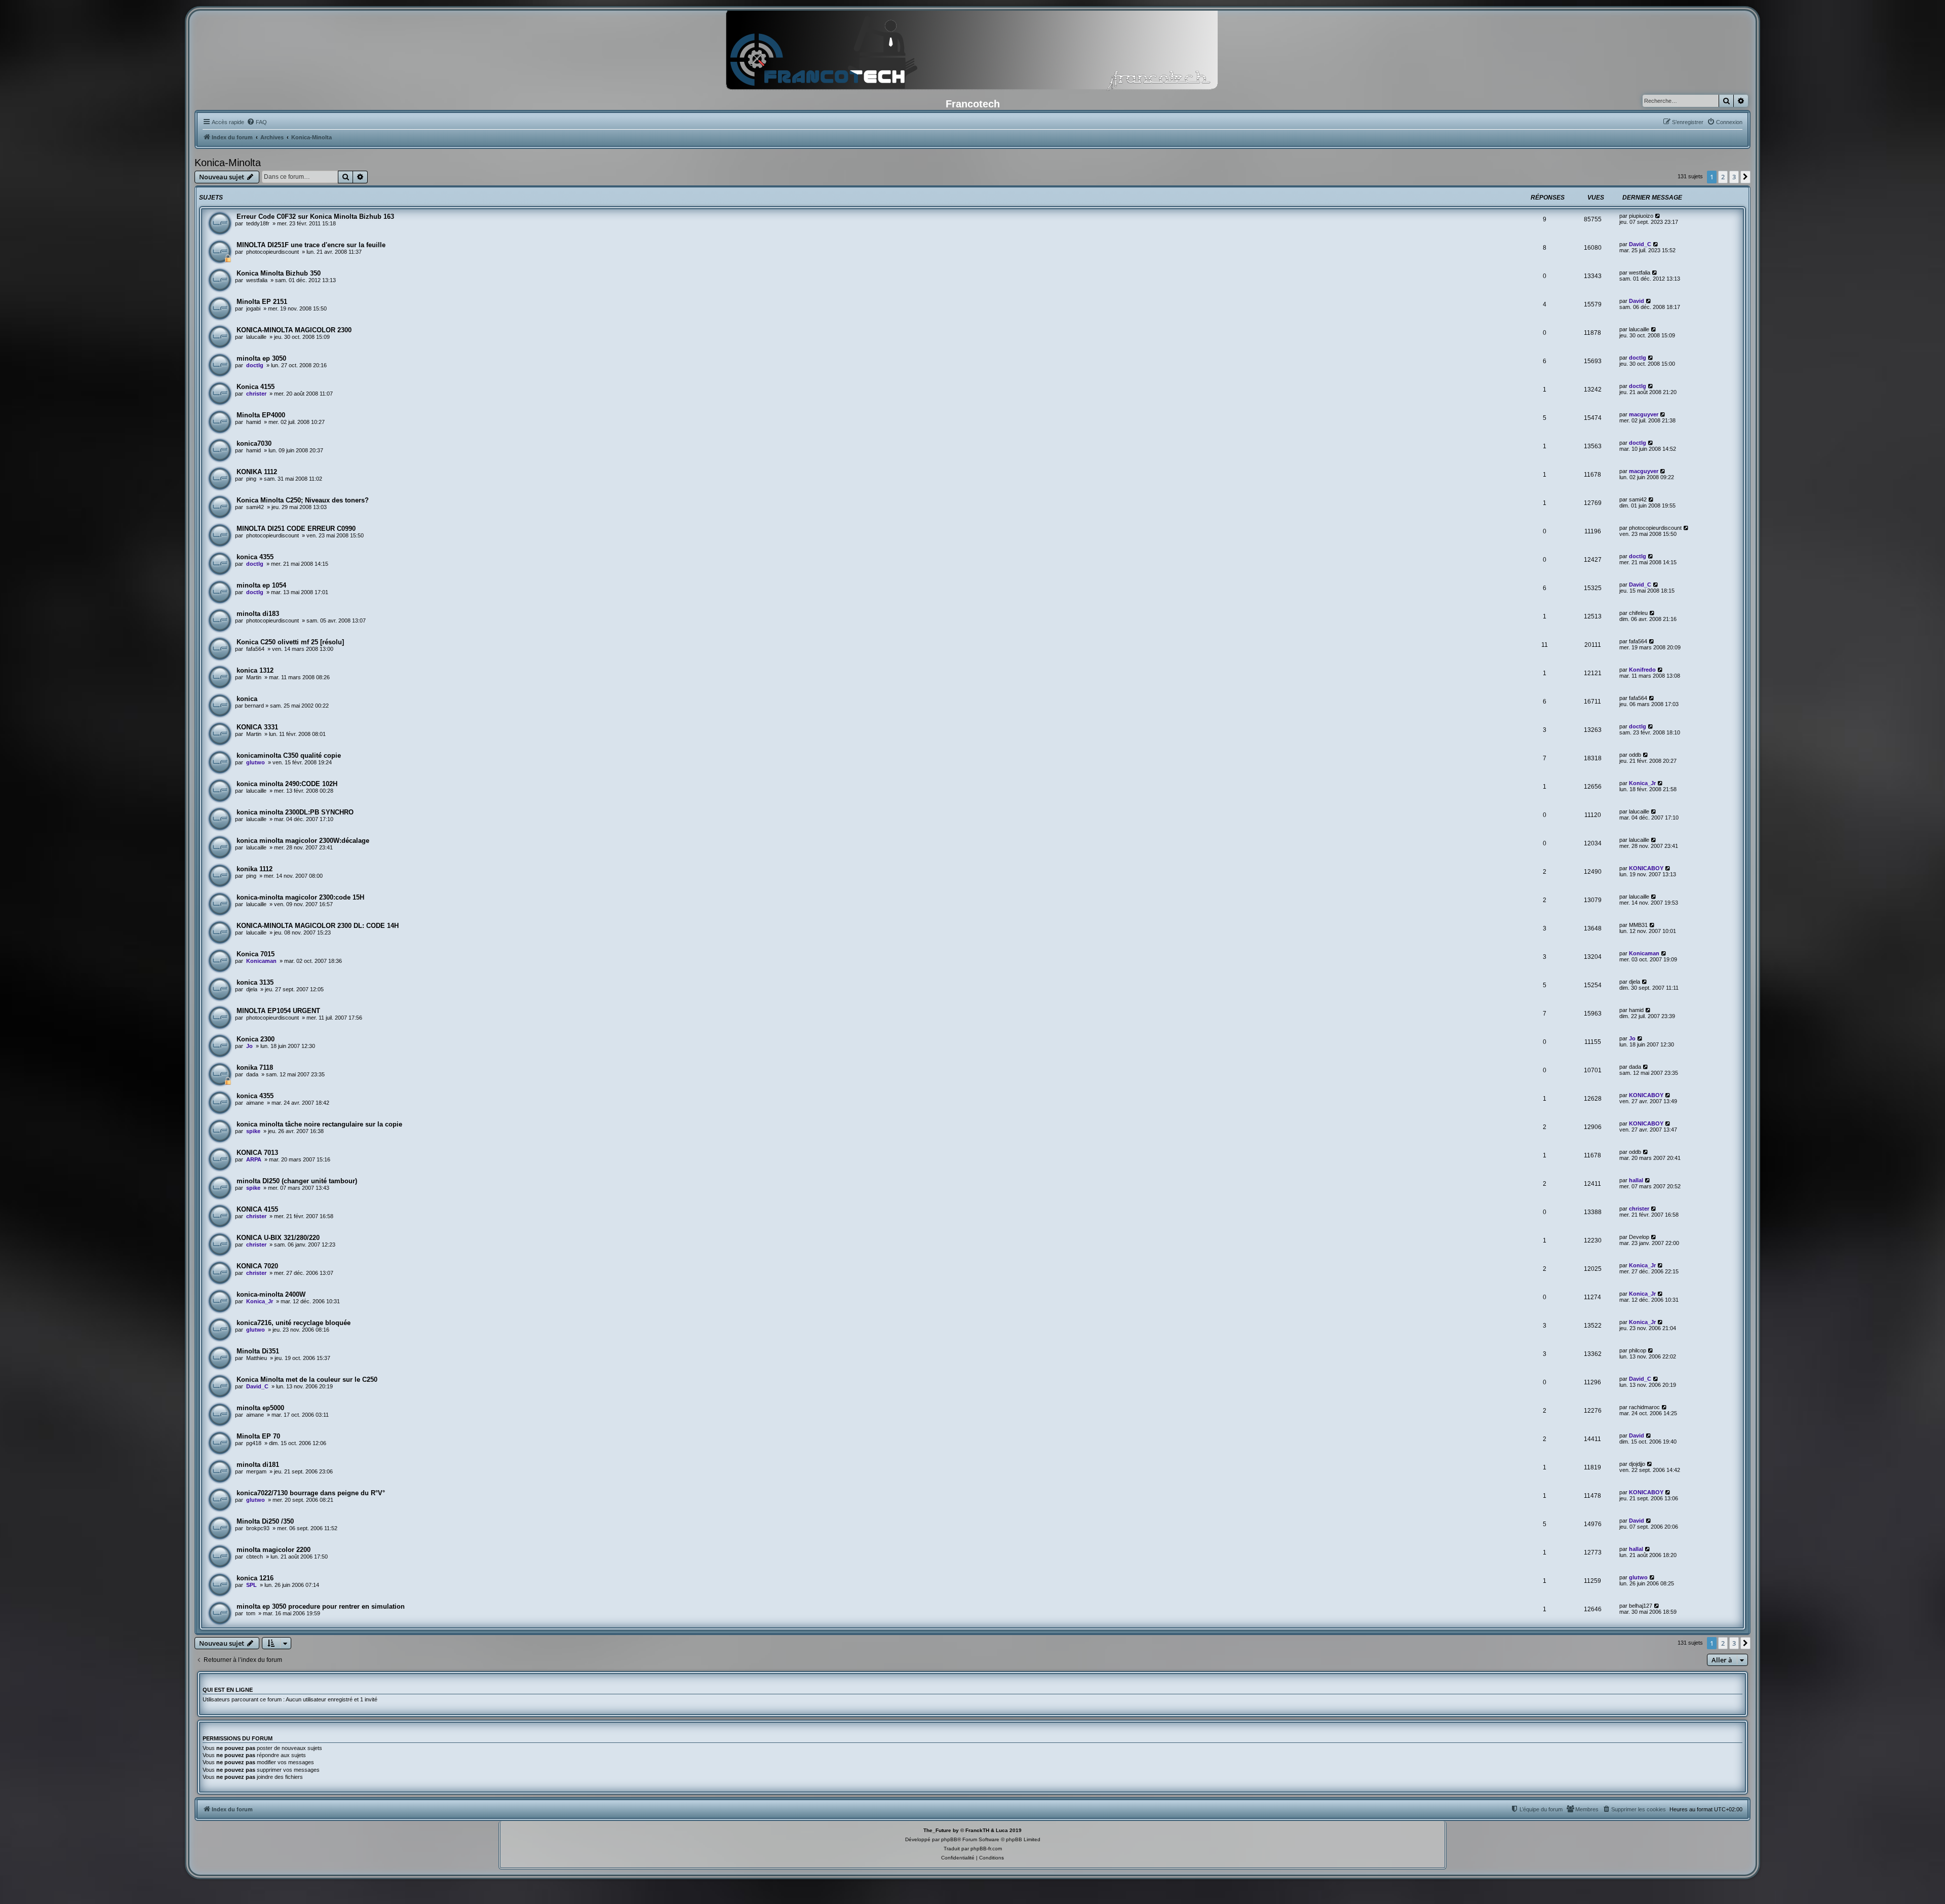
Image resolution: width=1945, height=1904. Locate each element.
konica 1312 (255, 670)
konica (247, 699)
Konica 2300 (256, 1039)
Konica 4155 (256, 387)
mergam (256, 1471)
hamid (254, 422)
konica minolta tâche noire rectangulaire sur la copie (319, 1124)
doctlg (255, 365)
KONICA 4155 (257, 1209)
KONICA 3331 (257, 727)
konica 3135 (255, 982)
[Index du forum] (972, 53)
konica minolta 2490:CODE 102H (287, 784)
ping (251, 479)
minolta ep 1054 (261, 585)
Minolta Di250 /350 (265, 1521)
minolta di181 (258, 1465)
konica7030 (254, 443)
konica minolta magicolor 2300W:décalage (303, 841)
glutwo (256, 762)
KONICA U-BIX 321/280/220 (278, 1238)
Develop (1639, 1237)
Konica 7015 (256, 954)
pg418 (254, 1443)
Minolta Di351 (258, 1351)
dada (252, 1074)
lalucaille (256, 337)
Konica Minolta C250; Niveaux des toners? (303, 500)
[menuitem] (257, 122)
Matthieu (257, 1358)
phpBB (949, 1839)
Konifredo (1642, 670)
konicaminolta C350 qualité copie (289, 755)
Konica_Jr (1642, 783)
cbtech (255, 1557)
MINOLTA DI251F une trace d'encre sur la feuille (311, 245)
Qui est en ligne (228, 1690)
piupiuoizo (1641, 216)
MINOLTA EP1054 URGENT (278, 1011)
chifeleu (1638, 613)
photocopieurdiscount (273, 252)
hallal (1636, 1180)
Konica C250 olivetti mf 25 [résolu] (290, 642)
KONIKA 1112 (257, 472)
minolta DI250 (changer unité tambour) (297, 1181)
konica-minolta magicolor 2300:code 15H (300, 897)
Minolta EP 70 (258, 1436)
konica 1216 (255, 1578)
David (1637, 301)
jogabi (253, 308)
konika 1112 (255, 869)
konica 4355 (255, 557)
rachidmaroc (1644, 1407)
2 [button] (1723, 177)
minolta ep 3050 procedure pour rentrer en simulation (321, 1606)
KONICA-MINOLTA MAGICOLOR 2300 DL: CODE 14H (318, 926)
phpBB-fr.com (986, 1849)
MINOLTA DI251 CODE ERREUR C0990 (296, 529)
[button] (1745, 177)
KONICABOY (1646, 868)
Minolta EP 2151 (262, 302)
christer (256, 394)
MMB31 (1638, 925)
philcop (1638, 1350)
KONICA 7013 (257, 1153)
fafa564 (255, 649)
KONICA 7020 (257, 1266)
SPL (251, 1585)
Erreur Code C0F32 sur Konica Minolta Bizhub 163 (315, 217)
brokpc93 (258, 1528)
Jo (249, 1046)
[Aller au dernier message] (1658, 216)
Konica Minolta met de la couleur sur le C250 (307, 1380)
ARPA (254, 1159)
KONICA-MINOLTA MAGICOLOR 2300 (294, 330)
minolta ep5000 (260, 1408)
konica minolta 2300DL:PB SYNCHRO (295, 812)
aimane (255, 1103)
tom (251, 1613)
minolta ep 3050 (261, 358)
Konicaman (261, 961)
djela (252, 989)
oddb (1635, 755)
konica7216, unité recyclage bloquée (294, 1323)
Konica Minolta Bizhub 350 (279, 273)
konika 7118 (255, 1067)
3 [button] (1734, 177)
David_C (1640, 244)
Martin (254, 677)
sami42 (255, 507)
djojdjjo (1637, 1464)
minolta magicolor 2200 (274, 1550)
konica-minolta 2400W (271, 1294)
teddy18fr (258, 223)
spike (253, 1131)
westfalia (257, 280)
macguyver (1644, 414)
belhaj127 (1641, 1606)
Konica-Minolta (228, 163)
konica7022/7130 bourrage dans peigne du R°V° (311, 1493)
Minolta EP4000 (261, 415)
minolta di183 (258, 614)
